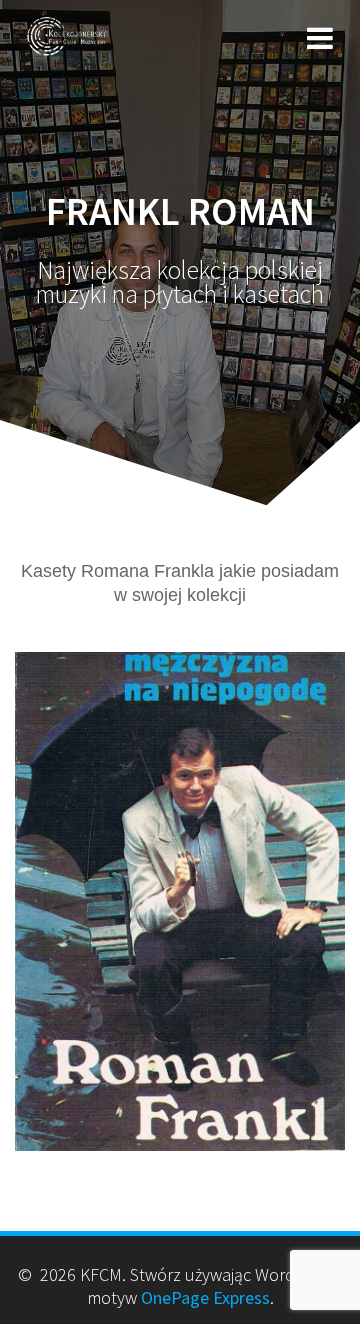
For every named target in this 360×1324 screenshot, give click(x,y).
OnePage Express (205, 1297)
